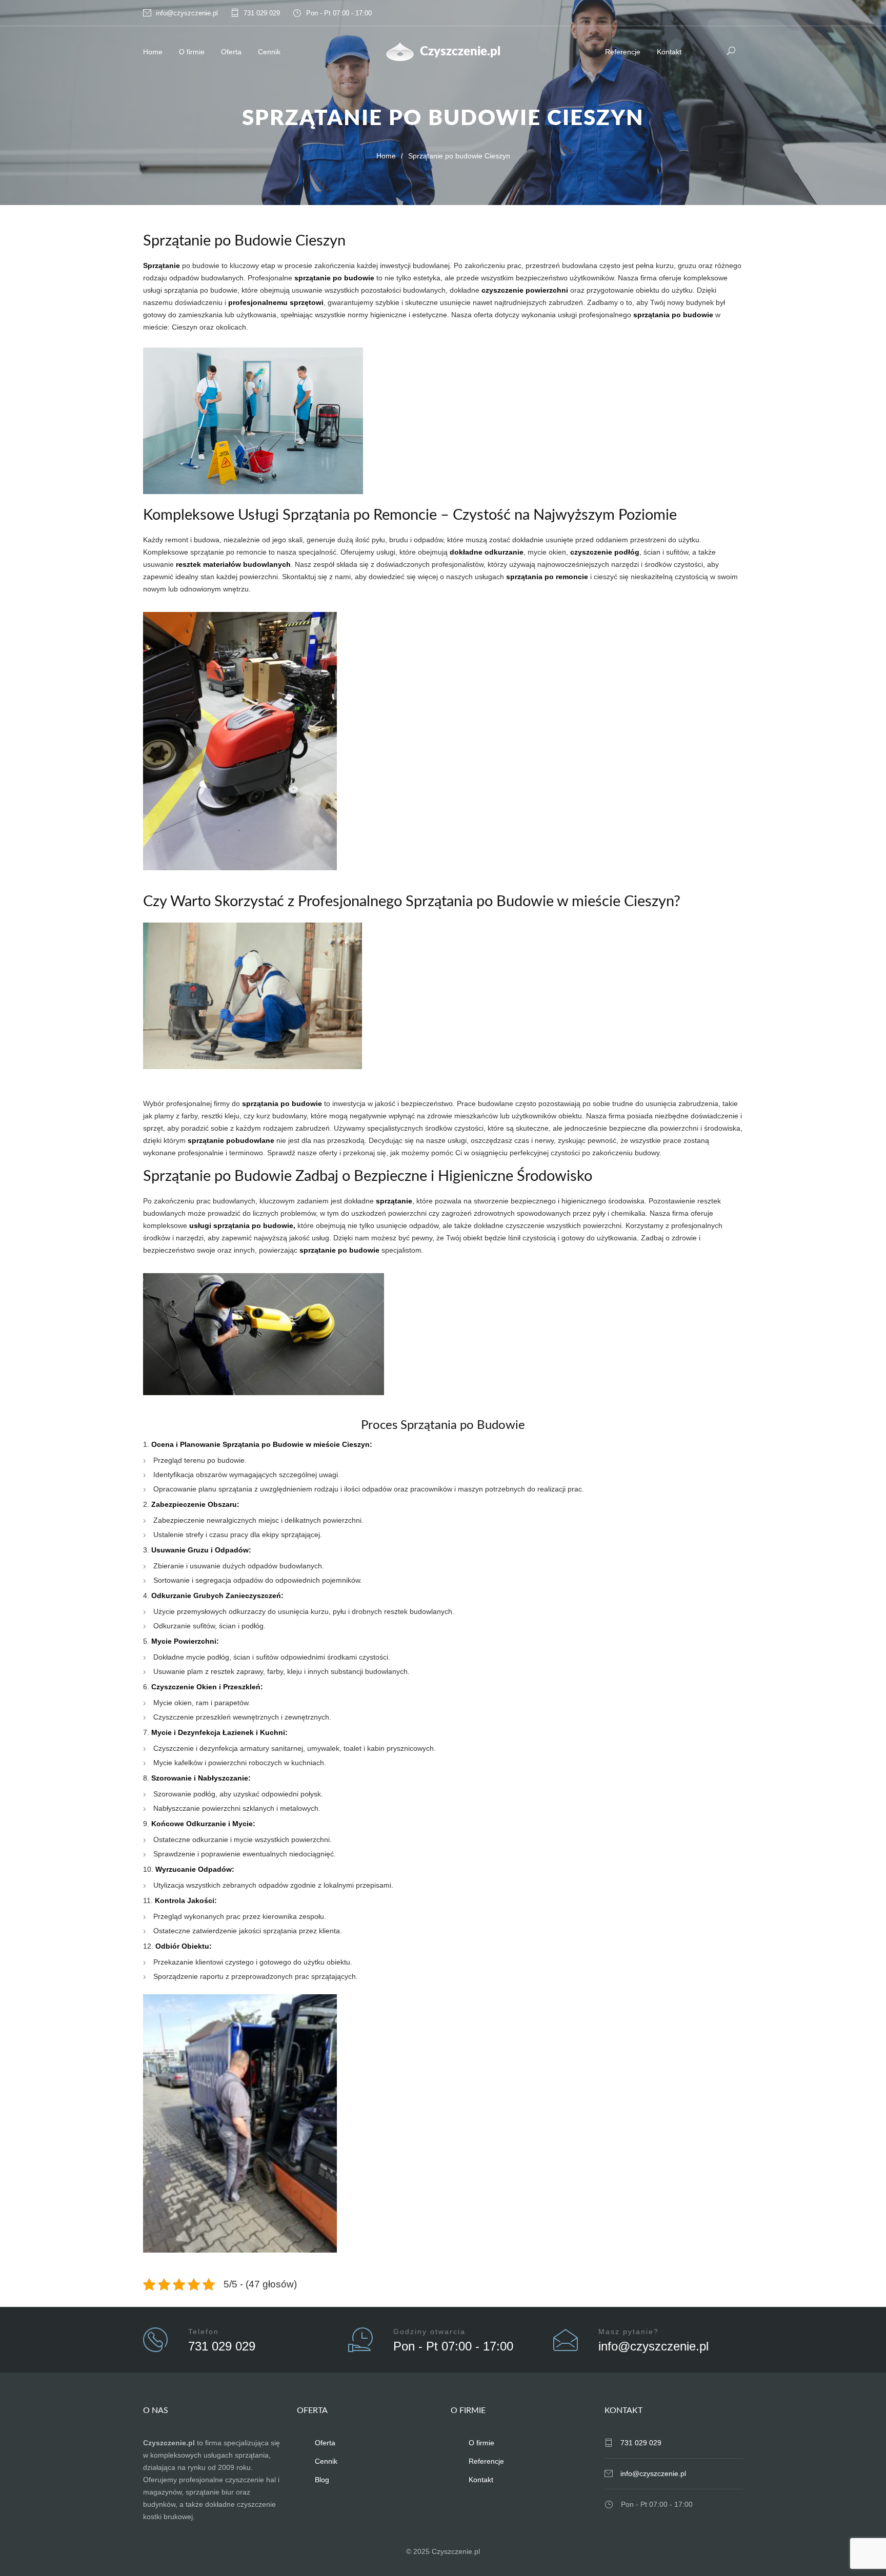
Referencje (623, 52)
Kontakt (669, 52)
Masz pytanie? (629, 2332)
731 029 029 (262, 13)
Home (153, 52)
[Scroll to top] (858, 2548)
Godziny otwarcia (429, 2332)
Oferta (231, 52)
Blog (322, 2480)
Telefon (204, 2332)
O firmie (192, 52)
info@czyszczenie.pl (187, 13)
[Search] (731, 50)
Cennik (269, 52)
